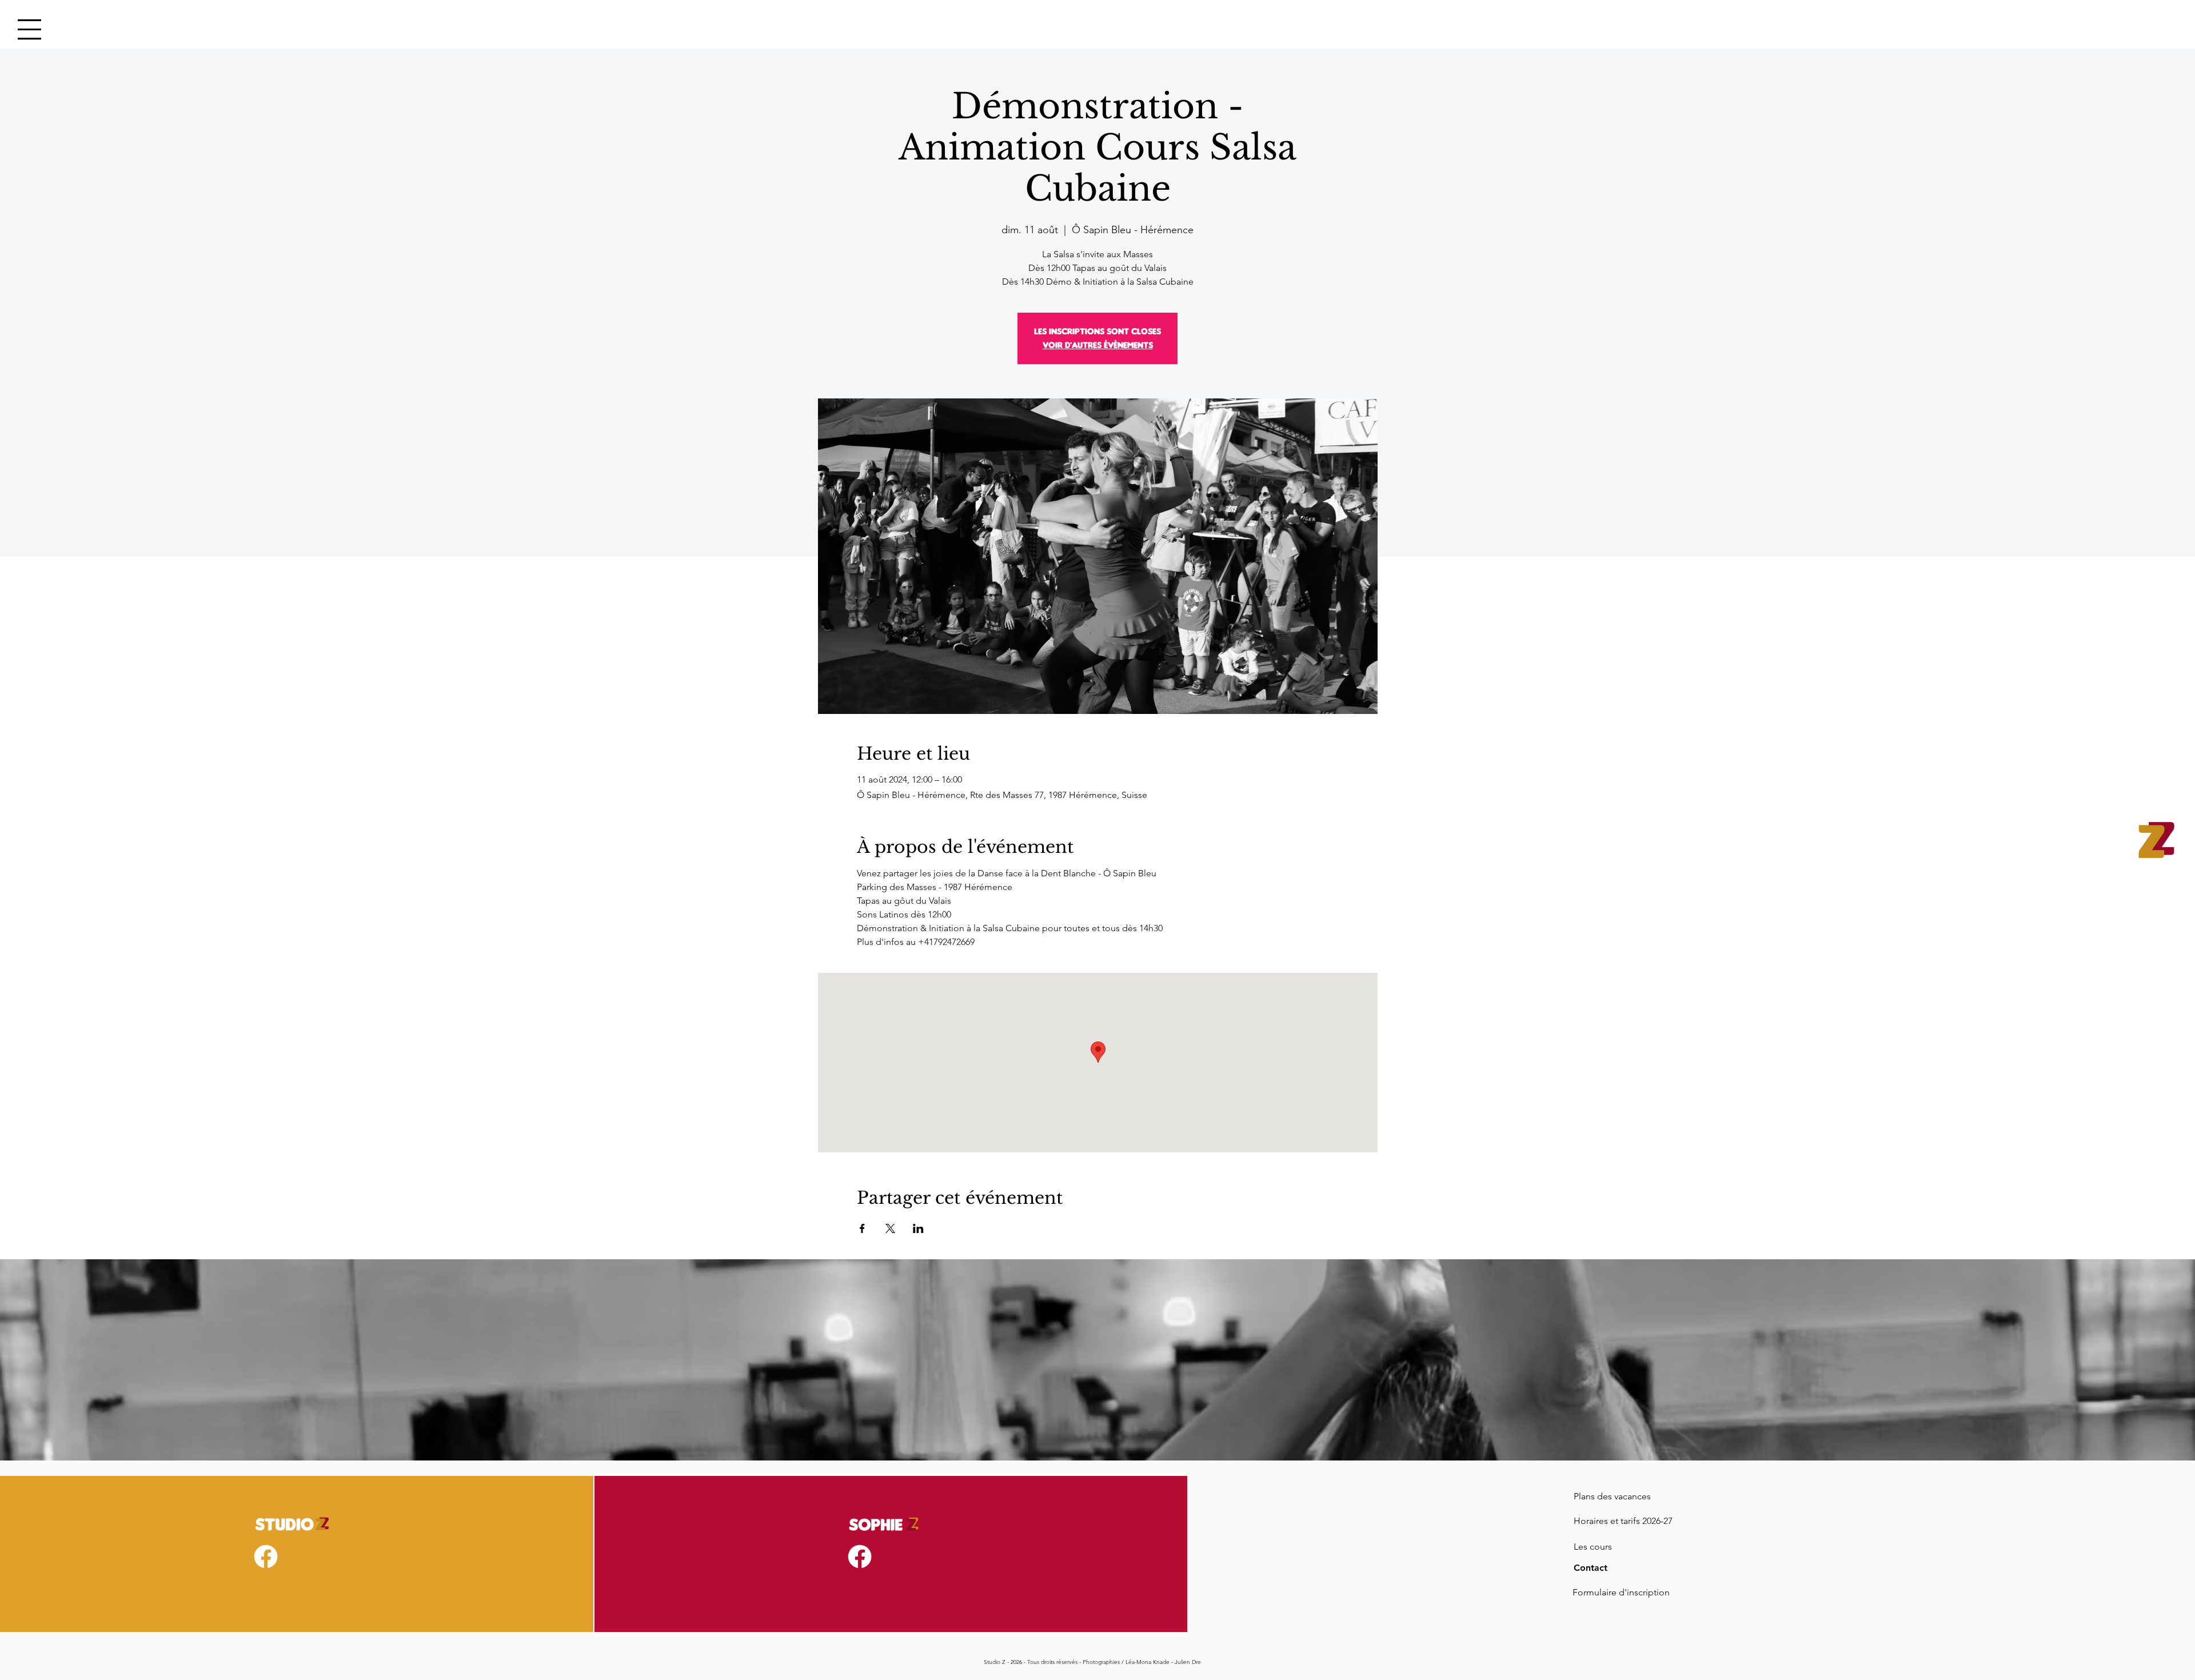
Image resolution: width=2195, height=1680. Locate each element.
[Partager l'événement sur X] (890, 1228)
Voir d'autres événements (1098, 345)
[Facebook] (266, 1557)
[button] (29, 29)
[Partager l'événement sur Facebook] (862, 1228)
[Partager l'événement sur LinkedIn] (918, 1228)
